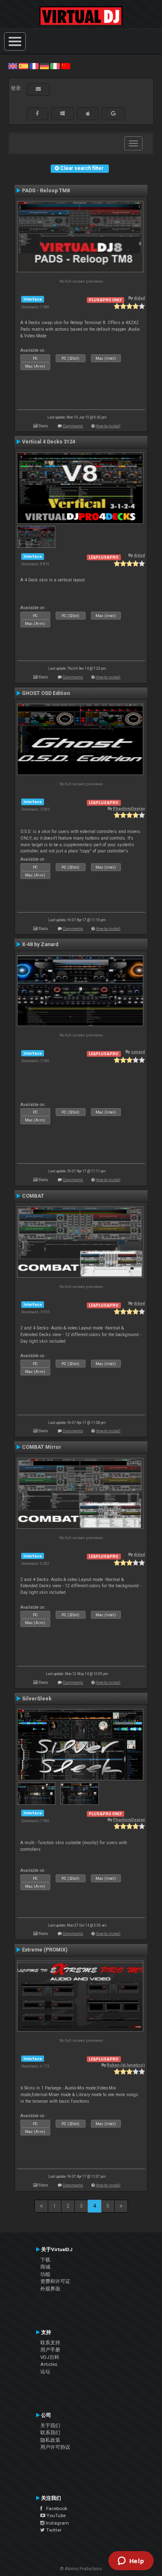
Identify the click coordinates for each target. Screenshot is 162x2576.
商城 (45, 2267)
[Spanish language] (23, 66)
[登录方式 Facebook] (37, 114)
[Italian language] (55, 66)
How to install (108, 426)
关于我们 (50, 2426)
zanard (138, 1052)
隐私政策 (50, 2440)
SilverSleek (37, 1699)
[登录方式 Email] (38, 89)
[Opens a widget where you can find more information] (131, 2561)
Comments (73, 426)
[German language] (44, 66)
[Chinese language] (66, 66)
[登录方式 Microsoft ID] (63, 114)
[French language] (34, 66)
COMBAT (33, 1196)
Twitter (53, 2530)
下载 (45, 2260)
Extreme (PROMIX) (45, 1950)
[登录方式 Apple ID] (88, 114)
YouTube (55, 2515)
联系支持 (50, 2343)
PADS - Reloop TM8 (46, 191)
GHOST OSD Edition (46, 693)
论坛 (45, 2372)
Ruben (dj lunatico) (126, 2065)
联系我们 (50, 2433)
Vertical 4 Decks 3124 (49, 442)
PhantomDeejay (129, 808)
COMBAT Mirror (42, 1447)
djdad (139, 298)
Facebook (55, 2508)
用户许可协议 (55, 2447)
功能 (45, 2274)
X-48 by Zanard (40, 944)
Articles (49, 2364)
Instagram (57, 2523)
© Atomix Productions (81, 2569)
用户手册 (50, 2350)
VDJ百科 (50, 2357)
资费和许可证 (55, 2281)
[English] (13, 66)
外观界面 (50, 2289)
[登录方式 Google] (113, 114)
